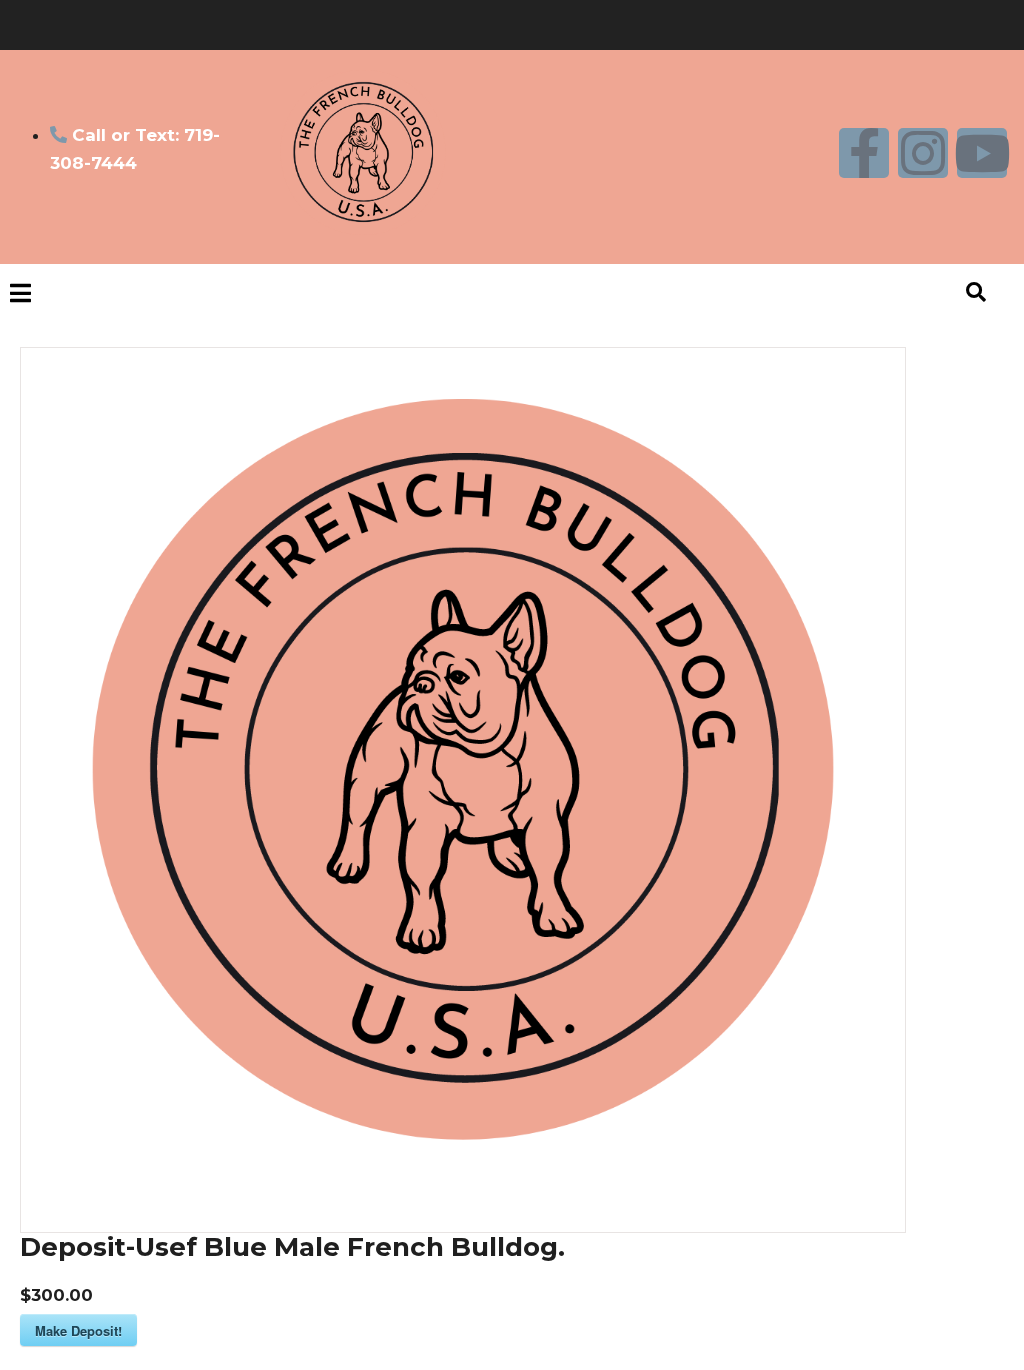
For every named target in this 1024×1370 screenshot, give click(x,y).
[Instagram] (923, 153)
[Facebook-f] (864, 153)
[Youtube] (982, 153)
